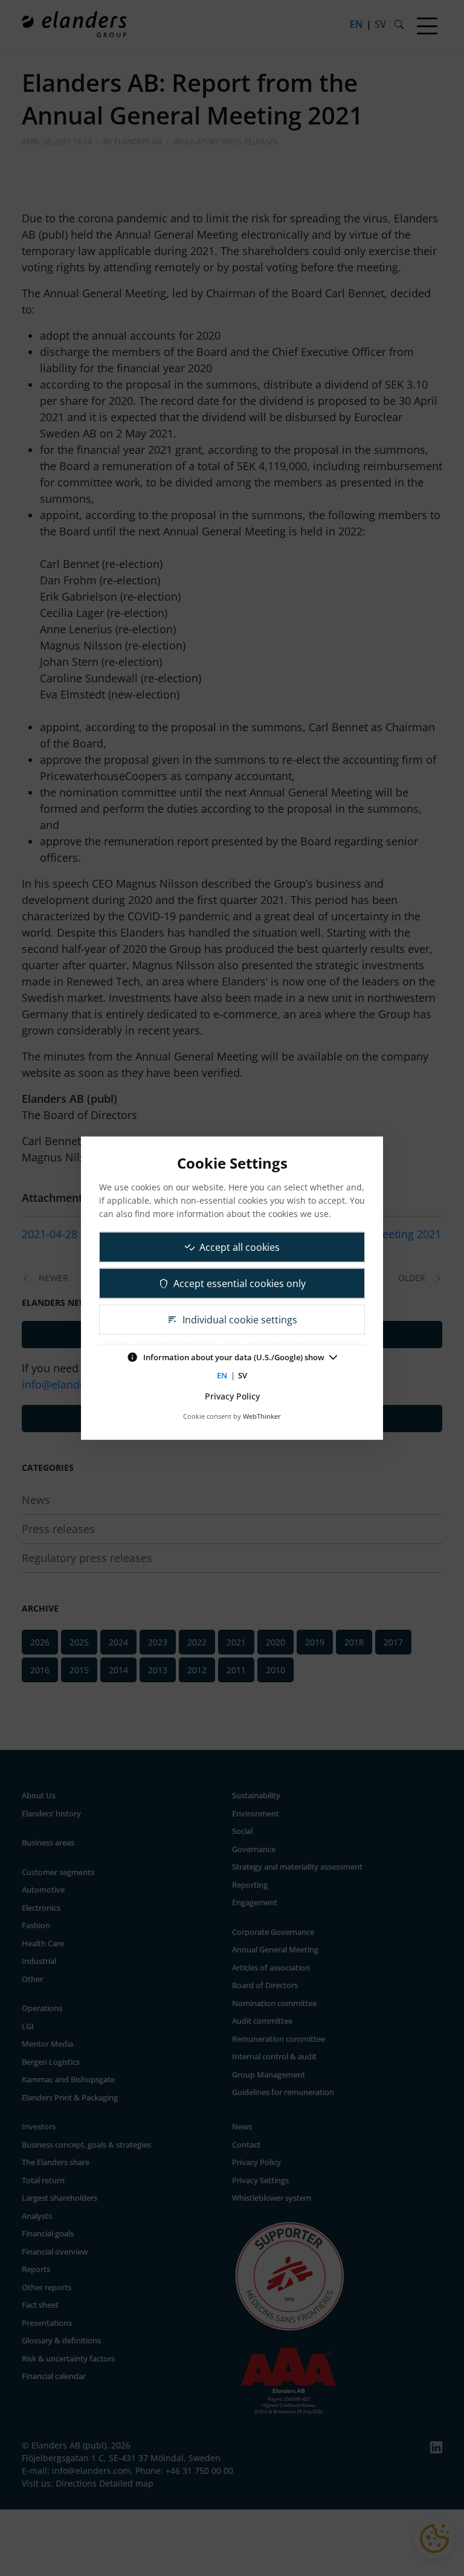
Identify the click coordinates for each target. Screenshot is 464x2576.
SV (243, 1375)
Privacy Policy (232, 1396)
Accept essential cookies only (240, 1283)
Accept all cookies (240, 1247)
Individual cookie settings (240, 1320)
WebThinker (262, 1416)
